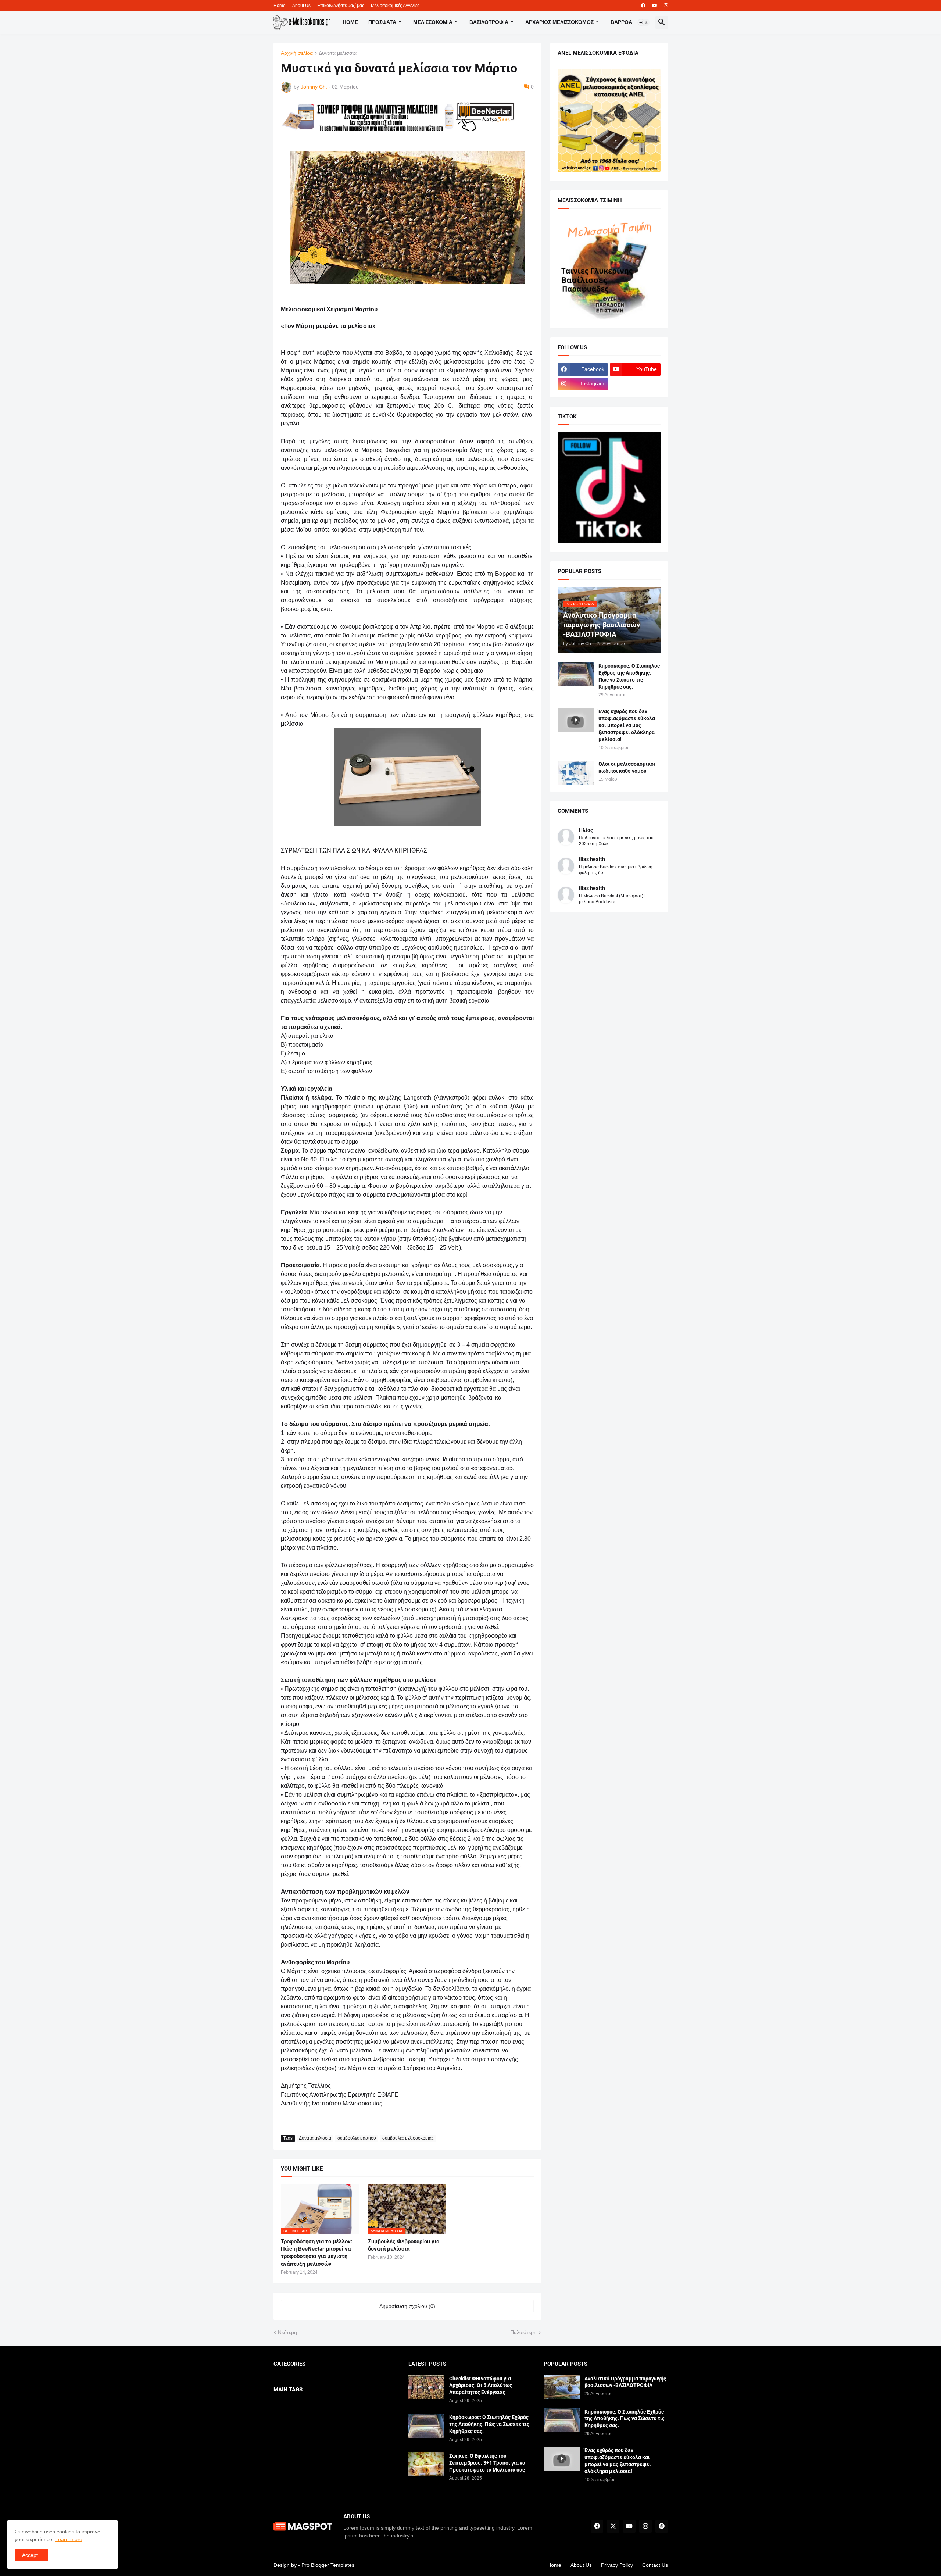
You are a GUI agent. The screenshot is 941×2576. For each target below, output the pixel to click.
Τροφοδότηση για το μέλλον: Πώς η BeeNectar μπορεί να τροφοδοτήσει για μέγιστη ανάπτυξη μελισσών (316, 2253)
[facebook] (643, 6)
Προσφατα (382, 22)
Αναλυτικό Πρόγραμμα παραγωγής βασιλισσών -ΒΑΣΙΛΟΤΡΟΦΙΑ (625, 2382)
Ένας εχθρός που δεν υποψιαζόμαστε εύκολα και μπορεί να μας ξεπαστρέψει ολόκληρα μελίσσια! (627, 725)
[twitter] (613, 2526)
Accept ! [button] (31, 2555)
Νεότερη (287, 2332)
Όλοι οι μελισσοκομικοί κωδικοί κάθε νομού (627, 767)
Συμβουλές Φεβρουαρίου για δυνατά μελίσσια (404, 2245)
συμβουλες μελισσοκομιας (408, 2138)
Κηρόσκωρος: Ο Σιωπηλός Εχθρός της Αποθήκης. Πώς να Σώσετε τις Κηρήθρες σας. (629, 676)
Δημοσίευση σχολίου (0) (407, 2306)
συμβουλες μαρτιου (357, 2138)
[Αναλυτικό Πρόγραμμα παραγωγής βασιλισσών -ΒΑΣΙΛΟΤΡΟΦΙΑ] (562, 2387)
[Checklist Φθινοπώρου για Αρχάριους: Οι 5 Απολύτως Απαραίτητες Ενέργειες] (426, 2387)
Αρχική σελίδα (297, 53)
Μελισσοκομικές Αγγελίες (395, 6)
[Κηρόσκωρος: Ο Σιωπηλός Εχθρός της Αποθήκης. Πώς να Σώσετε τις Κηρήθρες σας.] (576, 674)
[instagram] (666, 6)
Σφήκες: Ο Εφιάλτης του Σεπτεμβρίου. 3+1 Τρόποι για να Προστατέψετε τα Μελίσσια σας (487, 2463)
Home (280, 6)
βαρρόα (621, 22)
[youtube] (655, 6)
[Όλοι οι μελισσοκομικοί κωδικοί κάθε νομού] (576, 773)
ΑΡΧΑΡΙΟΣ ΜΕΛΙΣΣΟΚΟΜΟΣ (559, 22)
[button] (644, 22)
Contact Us (655, 2565)
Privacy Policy (617, 2565)
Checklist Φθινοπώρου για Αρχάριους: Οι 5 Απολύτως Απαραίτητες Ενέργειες (481, 2386)
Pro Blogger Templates (328, 2565)
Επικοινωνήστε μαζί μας (341, 6)
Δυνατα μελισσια (338, 53)
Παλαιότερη (523, 2332)
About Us (301, 6)
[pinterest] (662, 2526)
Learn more (69, 2539)
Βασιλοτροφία (489, 22)
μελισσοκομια (433, 22)
